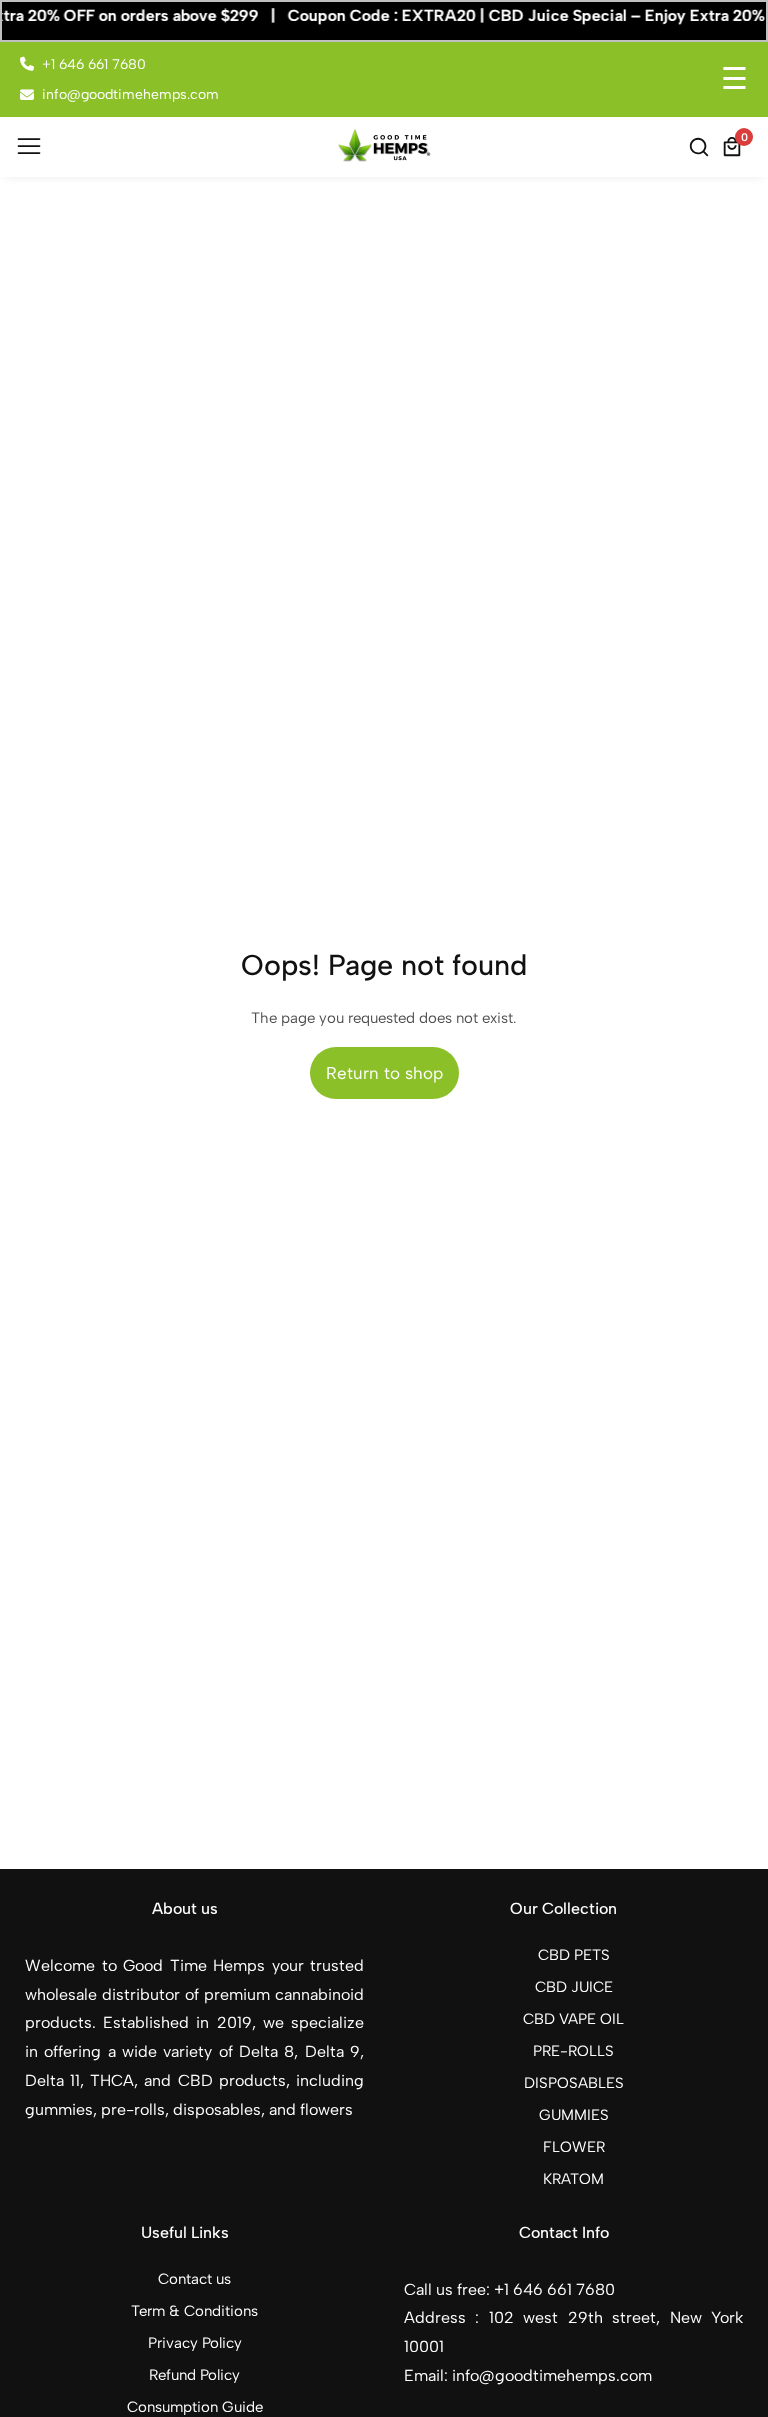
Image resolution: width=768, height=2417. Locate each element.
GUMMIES (574, 2115)
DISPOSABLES (574, 2083)
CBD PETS (574, 1955)
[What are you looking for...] (702, 147)
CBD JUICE (574, 1987)
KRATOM (573, 2179)
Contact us (194, 2279)
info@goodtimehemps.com (130, 94)
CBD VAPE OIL (573, 2019)
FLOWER (574, 2147)
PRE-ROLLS (573, 2051)
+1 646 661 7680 (94, 64)
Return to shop (384, 1073)
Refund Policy (194, 2375)
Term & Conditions (194, 2311)
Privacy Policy (195, 2343)
